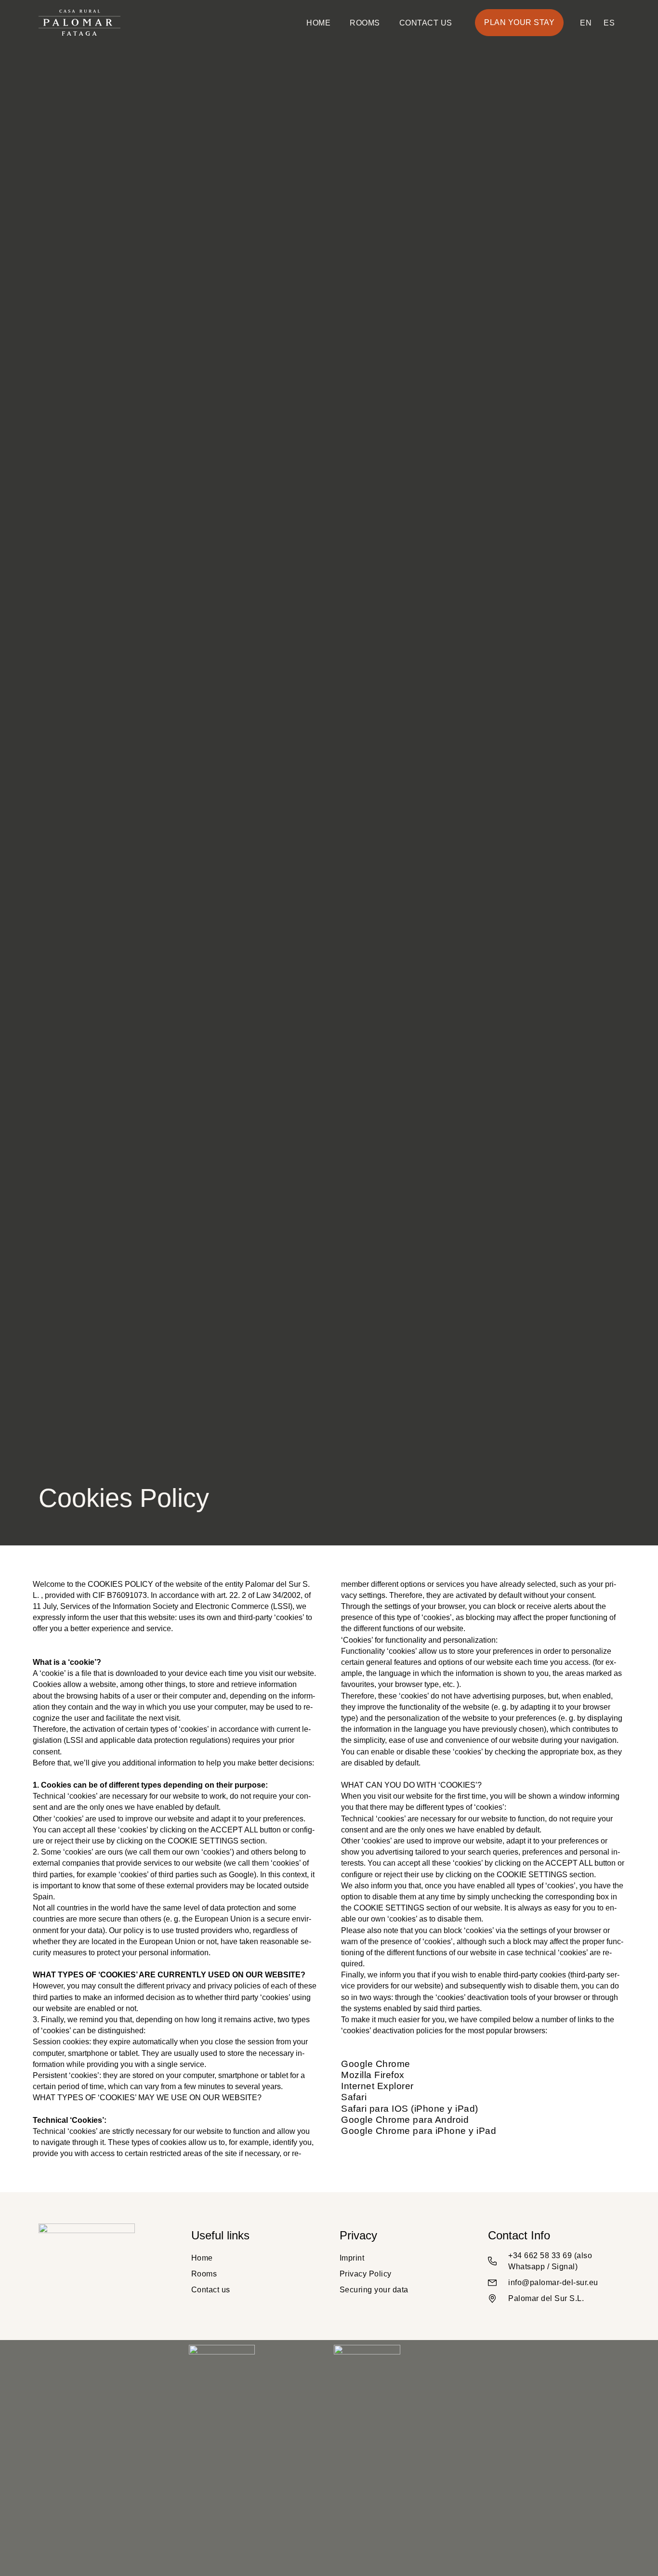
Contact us (426, 23)
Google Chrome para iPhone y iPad (420, 2131)
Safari (355, 2097)
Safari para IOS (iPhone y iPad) (411, 2109)
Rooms (365, 23)
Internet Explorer (377, 2086)
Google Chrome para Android (406, 2120)
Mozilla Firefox (374, 2075)
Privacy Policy (366, 2274)
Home (318, 23)
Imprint (352, 2258)
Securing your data (374, 2290)
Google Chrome (377, 2064)
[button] (519, 23)
